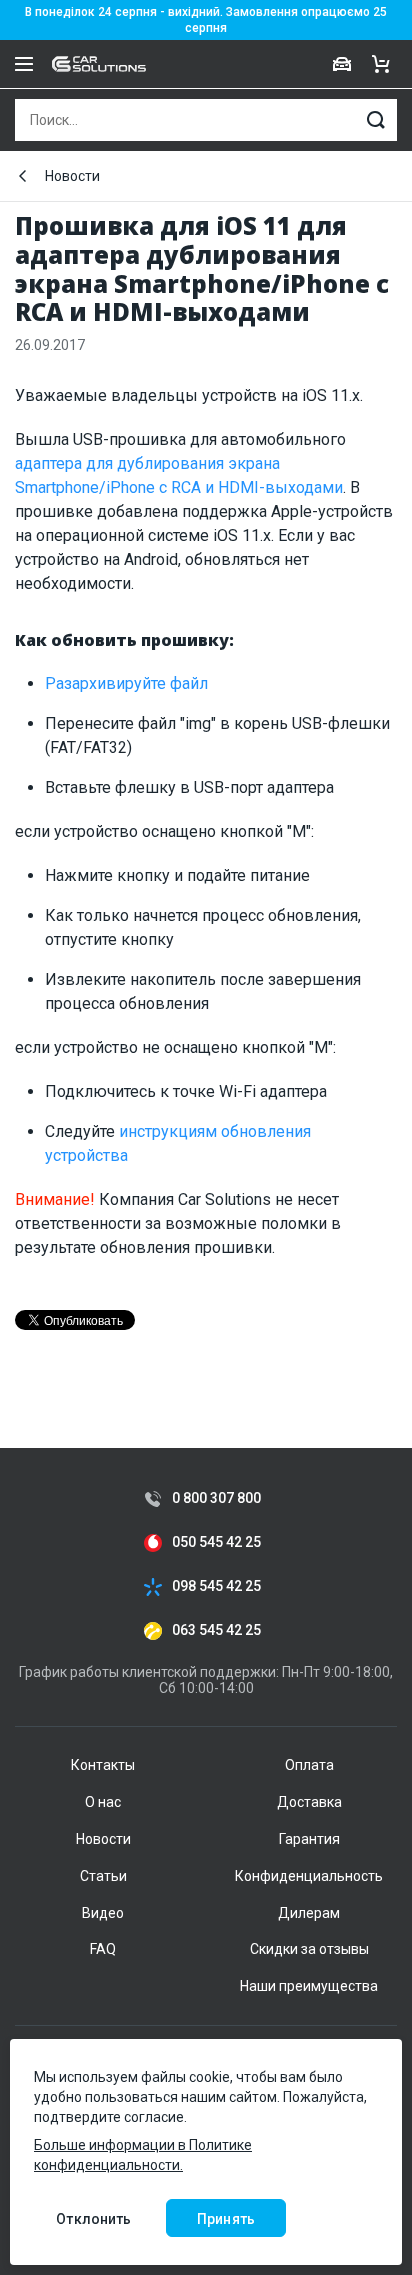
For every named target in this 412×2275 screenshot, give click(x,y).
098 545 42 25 (216, 1586)
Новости (72, 176)
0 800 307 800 (216, 1498)
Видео (103, 1913)
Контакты (103, 1765)
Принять (226, 2219)
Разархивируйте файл (126, 683)
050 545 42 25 (216, 1542)
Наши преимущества (309, 1986)
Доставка (309, 1802)
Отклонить (93, 2219)
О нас (103, 1802)
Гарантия (309, 1839)
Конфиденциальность (309, 1876)
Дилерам (309, 1913)
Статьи (103, 1876)
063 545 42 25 (216, 1630)
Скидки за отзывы (309, 1949)
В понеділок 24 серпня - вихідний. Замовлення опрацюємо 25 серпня (206, 20)
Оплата (309, 1765)
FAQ (103, 1949)
